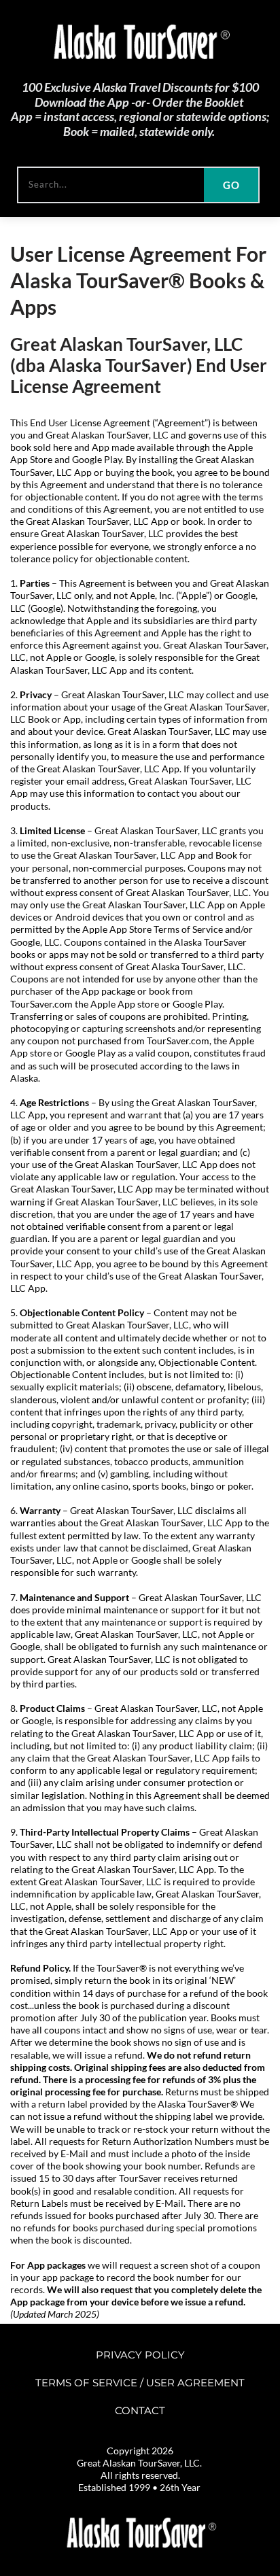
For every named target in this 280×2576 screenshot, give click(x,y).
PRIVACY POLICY (140, 2355)
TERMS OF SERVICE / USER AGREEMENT (140, 2383)
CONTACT (140, 2410)
